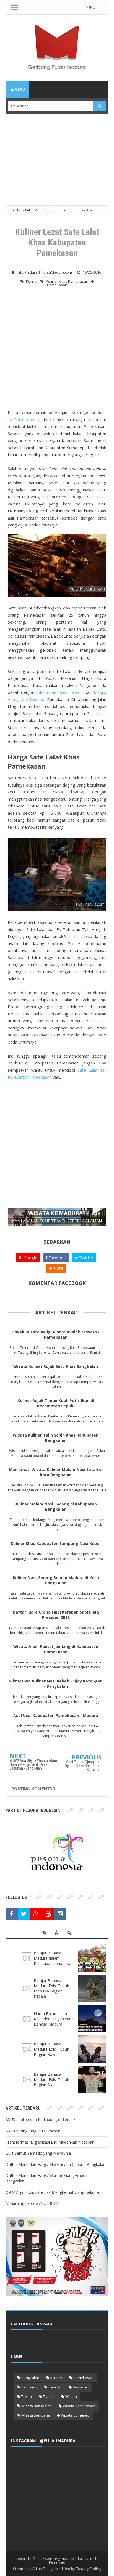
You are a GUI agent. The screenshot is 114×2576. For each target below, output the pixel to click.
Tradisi (49, 2396)
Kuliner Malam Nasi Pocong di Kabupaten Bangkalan (56, 1507)
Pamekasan (57, 285)
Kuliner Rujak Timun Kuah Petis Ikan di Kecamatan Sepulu (56, 1403)
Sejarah (55, 2387)
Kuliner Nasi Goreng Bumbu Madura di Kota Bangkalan (56, 1580)
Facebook (57, 1258)
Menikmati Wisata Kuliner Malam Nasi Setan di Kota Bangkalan (56, 1472)
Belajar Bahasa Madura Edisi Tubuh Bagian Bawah (51, 2049)
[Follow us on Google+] (36, 1914)
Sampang (29, 2387)
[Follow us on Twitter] (24, 1914)
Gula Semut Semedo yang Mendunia (38, 2153)
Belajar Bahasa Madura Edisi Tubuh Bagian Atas (51, 2079)
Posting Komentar (33, 1789)
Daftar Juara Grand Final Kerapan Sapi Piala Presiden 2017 (56, 1615)
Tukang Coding (89, 2569)
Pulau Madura (27, 419)
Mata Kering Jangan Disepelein (33, 2131)
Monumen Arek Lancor (60, 692)
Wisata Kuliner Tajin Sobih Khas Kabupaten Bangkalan (56, 1438)
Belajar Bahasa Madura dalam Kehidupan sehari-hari (53, 1958)
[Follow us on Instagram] (60, 1914)
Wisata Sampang (36, 2415)
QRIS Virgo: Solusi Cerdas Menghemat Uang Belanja (52, 2192)
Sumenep (81, 2387)
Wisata (71, 2396)
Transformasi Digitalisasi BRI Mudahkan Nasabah (50, 2142)
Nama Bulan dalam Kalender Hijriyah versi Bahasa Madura (54, 2019)
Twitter (86, 1258)
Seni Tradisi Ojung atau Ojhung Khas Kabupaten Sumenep (83, 1766)
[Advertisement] (57, 153)
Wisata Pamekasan (79, 2406)
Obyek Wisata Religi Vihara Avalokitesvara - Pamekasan (56, 1334)
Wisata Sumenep (75, 2415)
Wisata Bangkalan (37, 2406)
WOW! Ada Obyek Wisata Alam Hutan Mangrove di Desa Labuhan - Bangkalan (33, 1764)
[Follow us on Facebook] (12, 1914)
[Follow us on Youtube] (48, 1914)
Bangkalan (30, 2378)
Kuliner (32, 281)
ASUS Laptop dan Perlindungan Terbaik (41, 2119)
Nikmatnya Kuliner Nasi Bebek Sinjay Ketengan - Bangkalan (56, 1684)
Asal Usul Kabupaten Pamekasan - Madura (56, 1715)
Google (30, 1258)
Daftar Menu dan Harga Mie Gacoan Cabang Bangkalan (55, 2164)
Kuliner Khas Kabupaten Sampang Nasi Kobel (56, 1543)
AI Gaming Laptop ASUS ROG (32, 2203)
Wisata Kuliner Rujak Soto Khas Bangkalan (56, 1366)
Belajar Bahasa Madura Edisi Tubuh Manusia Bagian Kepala (51, 1988)
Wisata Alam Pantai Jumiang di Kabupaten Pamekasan (56, 1649)
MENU (90, 8)
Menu (19, 89)
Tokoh (27, 2396)
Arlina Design (43, 2569)
